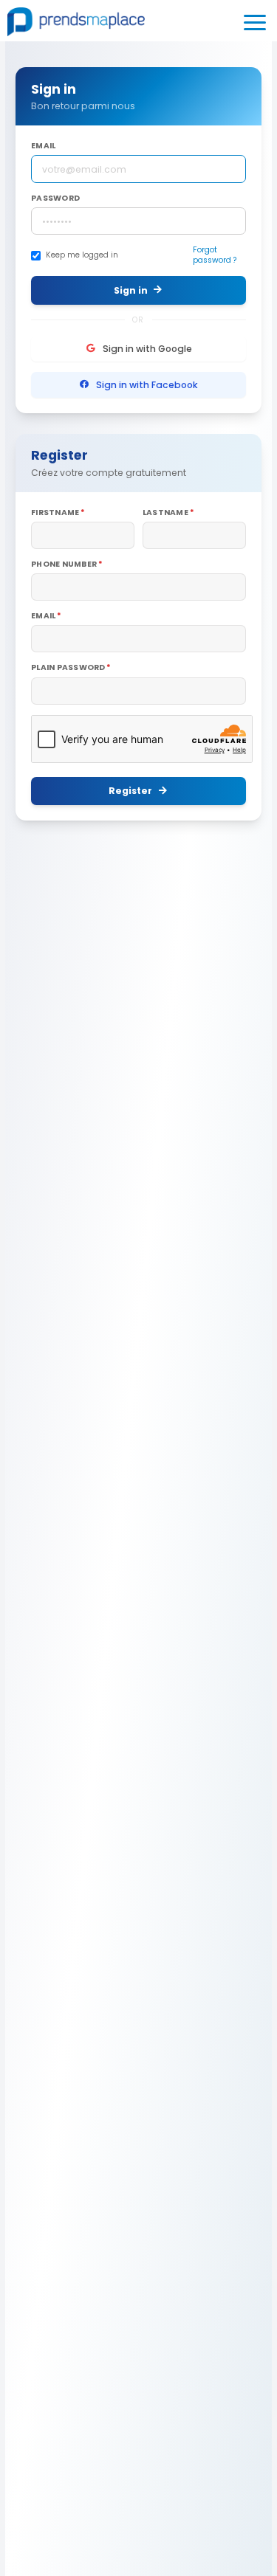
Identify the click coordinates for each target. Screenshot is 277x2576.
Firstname (55, 513)
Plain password (68, 668)
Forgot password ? (215, 255)
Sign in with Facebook (147, 385)
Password (55, 198)
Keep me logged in (82, 255)
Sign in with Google (147, 349)
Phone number (64, 564)
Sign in (131, 290)
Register (130, 791)
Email (43, 146)
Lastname (165, 513)
